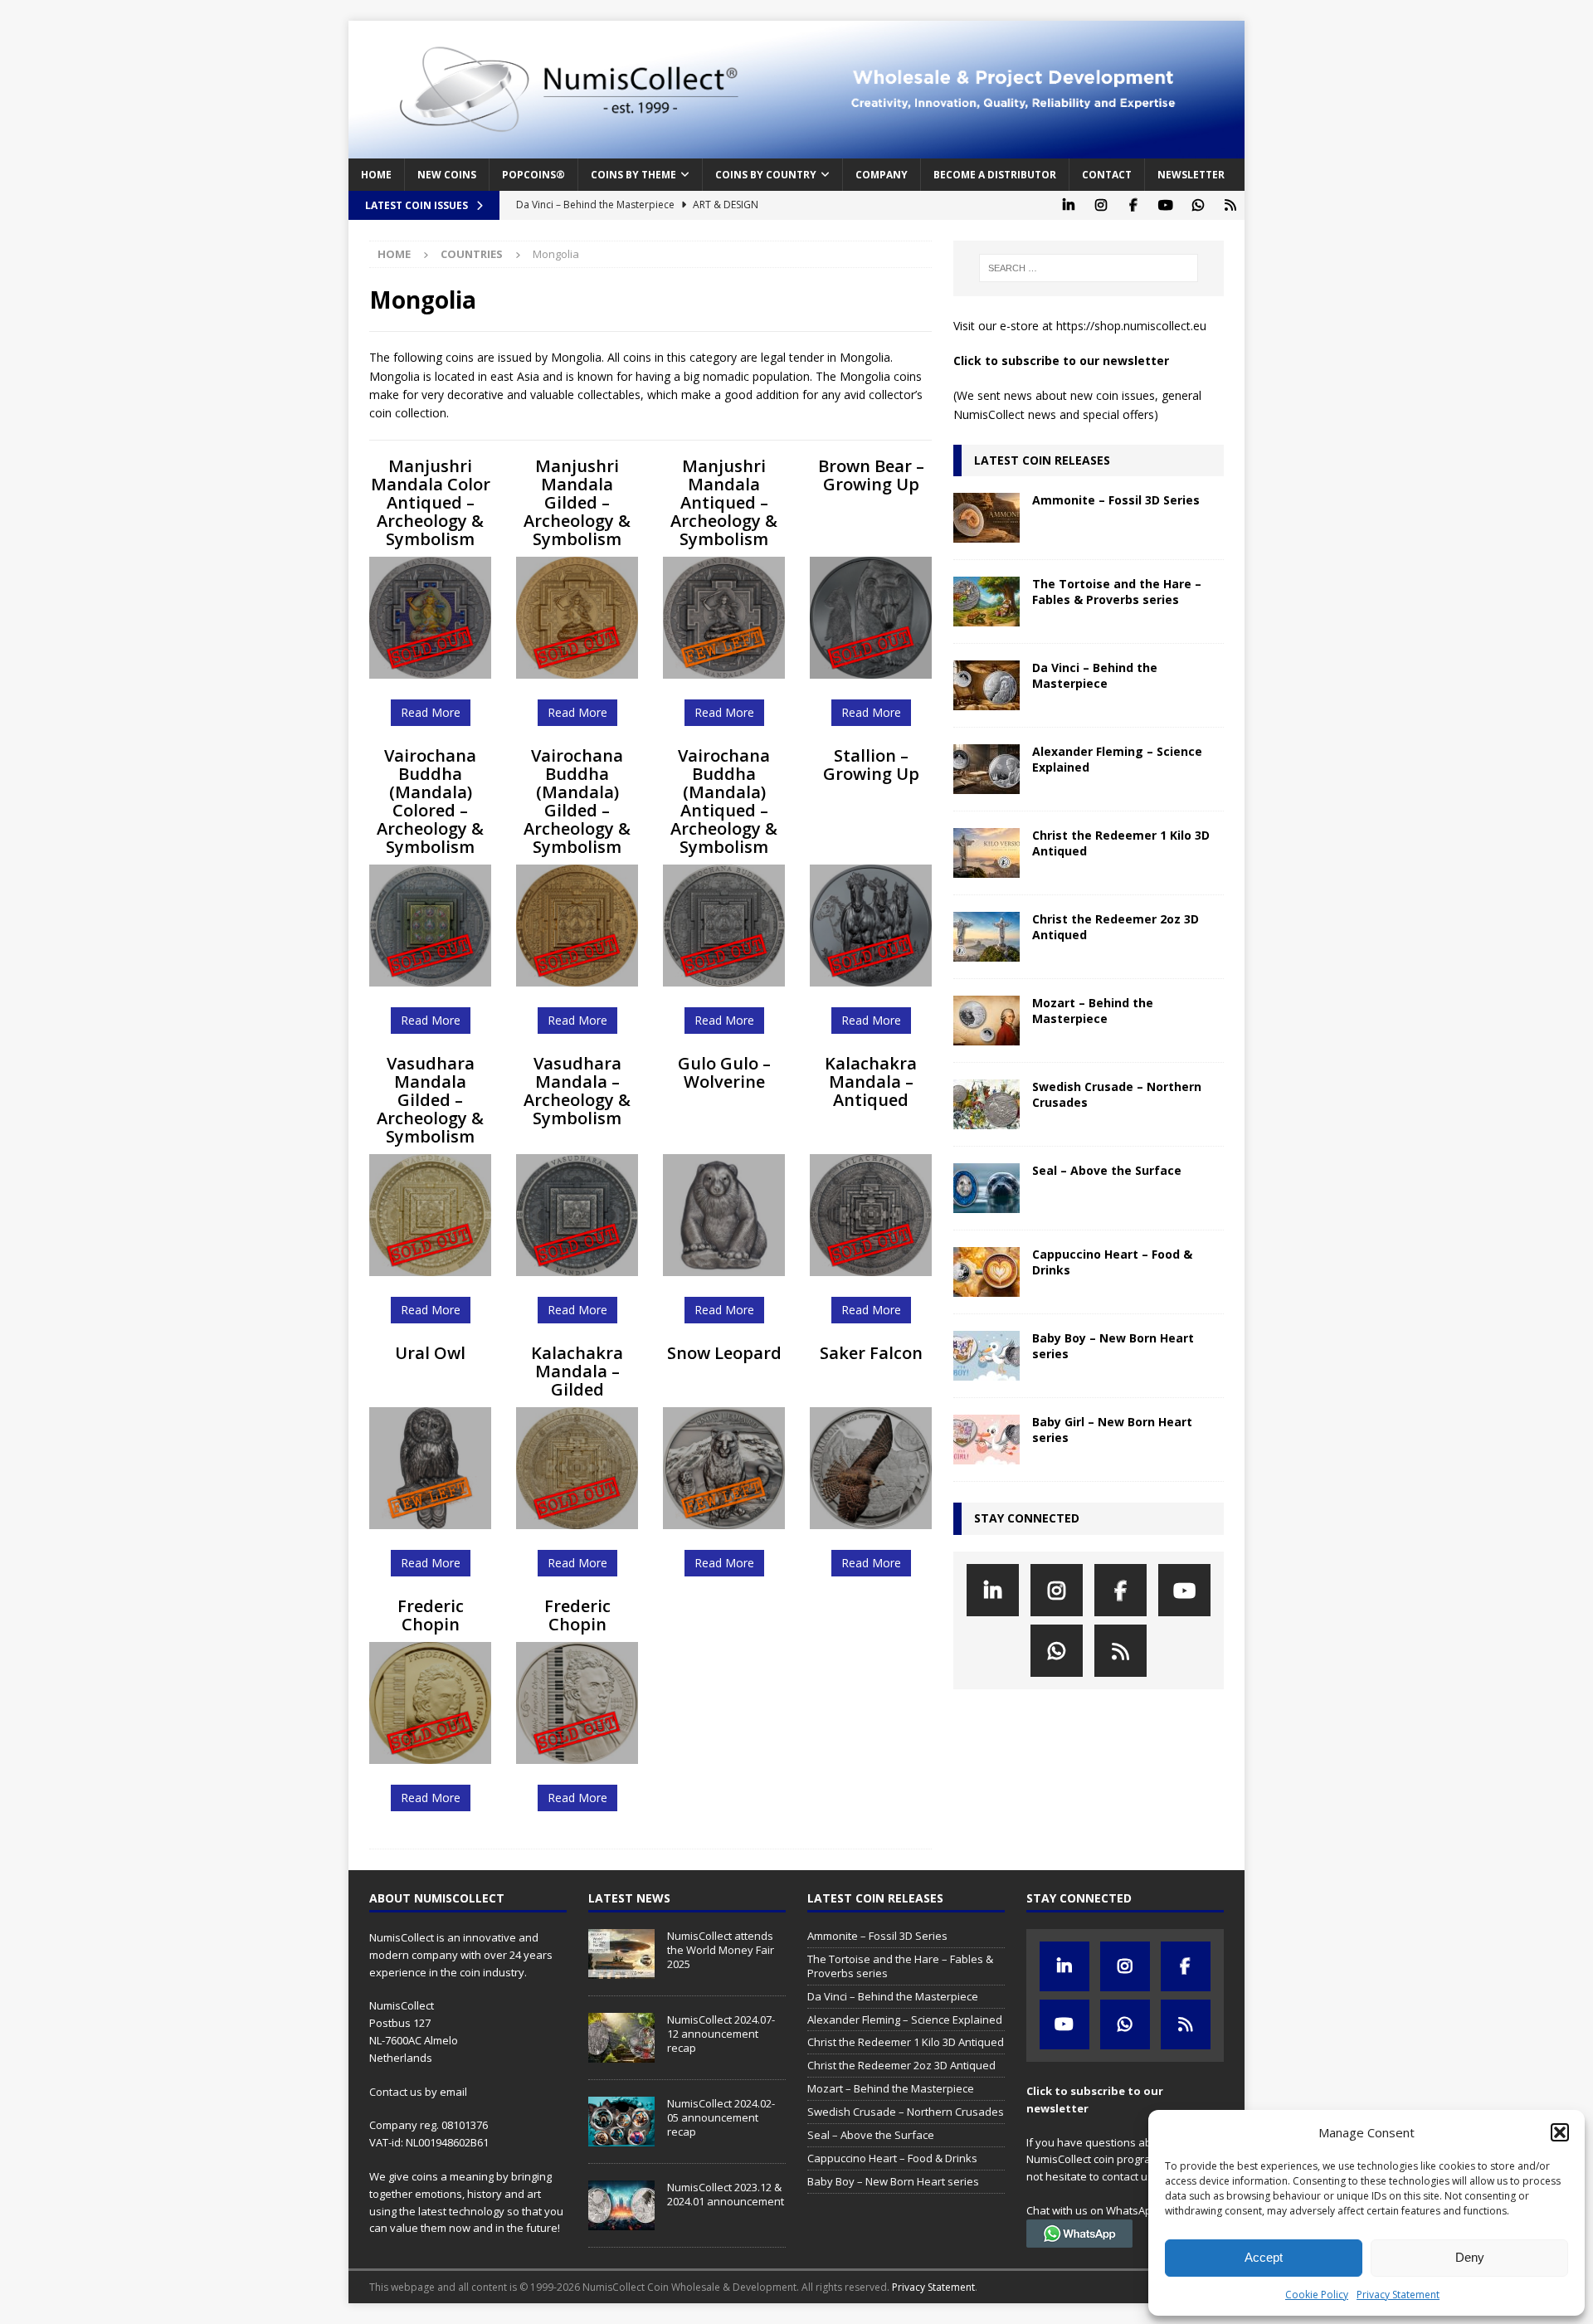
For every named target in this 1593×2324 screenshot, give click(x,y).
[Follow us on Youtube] (1165, 205)
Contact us (396, 2092)
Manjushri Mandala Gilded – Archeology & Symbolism (577, 502)
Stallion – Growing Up (871, 765)
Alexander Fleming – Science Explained (1117, 759)
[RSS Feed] (1230, 205)
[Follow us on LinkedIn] (1068, 205)
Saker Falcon (871, 1353)
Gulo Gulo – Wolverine (724, 1072)
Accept (1264, 2257)
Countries (472, 254)
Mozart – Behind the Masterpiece (1093, 1010)
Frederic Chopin (431, 1615)
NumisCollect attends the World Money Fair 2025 (721, 1950)
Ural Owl (430, 1353)
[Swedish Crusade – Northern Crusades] (986, 1104)
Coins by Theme (633, 175)
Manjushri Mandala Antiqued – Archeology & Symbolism (724, 502)
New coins (447, 175)
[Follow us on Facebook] (1133, 205)
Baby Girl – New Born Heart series (1112, 1429)
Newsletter (1191, 175)
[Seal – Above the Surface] (986, 1188)
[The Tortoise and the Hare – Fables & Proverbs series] (986, 602)
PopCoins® (533, 175)
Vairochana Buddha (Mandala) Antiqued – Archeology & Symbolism (724, 801)
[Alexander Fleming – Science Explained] (986, 769)
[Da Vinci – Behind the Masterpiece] (986, 685)
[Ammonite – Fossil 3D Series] (986, 518)
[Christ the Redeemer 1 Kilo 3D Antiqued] (986, 853)
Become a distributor (995, 175)
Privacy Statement (1398, 2295)
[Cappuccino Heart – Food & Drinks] (986, 1272)
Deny (1470, 2257)
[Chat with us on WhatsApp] (1198, 205)
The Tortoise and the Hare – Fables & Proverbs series (1117, 591)
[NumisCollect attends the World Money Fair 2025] (621, 1954)
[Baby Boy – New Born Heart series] (986, 1356)
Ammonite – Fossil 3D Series (1116, 500)
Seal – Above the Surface (1107, 1170)
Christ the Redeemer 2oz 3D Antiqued (1116, 926)
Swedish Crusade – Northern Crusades (1117, 1094)
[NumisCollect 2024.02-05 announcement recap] (621, 2122)
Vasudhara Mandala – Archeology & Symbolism (577, 1091)
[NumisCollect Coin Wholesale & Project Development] (796, 149)
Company (882, 175)
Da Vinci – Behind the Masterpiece (1095, 675)
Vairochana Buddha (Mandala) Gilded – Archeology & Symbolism (577, 801)
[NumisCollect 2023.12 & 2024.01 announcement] (621, 2205)
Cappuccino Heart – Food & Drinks (1112, 1262)
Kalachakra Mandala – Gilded (577, 1371)
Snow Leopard (724, 1353)
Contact (1107, 175)
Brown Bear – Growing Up (871, 475)
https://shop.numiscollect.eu (1131, 326)
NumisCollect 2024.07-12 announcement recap (721, 2034)
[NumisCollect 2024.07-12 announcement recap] (621, 2038)
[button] (1560, 2132)
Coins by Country (766, 175)
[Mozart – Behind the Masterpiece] (986, 1021)
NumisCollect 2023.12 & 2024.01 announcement (726, 2194)
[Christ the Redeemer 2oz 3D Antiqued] (986, 937)
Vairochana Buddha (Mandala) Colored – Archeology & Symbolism (430, 801)
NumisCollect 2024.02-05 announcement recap (721, 2117)
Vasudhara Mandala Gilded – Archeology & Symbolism (430, 1100)
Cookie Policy (1317, 2295)
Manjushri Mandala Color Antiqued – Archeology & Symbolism (431, 502)
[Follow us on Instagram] (1101, 205)
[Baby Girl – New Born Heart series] (986, 1440)
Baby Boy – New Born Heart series (1113, 1345)
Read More (431, 712)
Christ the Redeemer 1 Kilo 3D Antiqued (1121, 843)
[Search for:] (1089, 268)
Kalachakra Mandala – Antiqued (871, 1082)
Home (376, 175)
